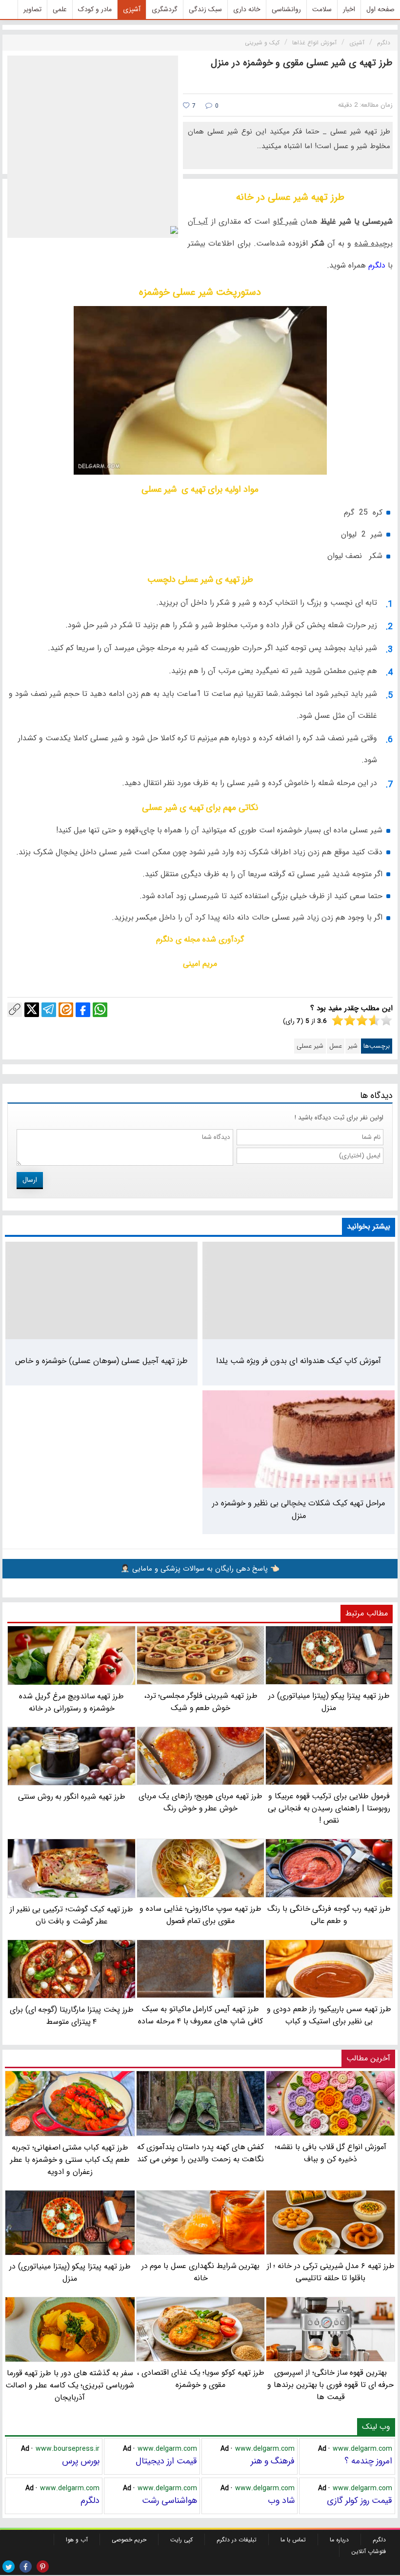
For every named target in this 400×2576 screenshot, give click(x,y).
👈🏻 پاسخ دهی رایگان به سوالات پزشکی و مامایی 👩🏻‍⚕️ (200, 1569)
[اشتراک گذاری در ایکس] (32, 1010)
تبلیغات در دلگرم (237, 2540)
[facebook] (26, 2566)
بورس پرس (81, 2461)
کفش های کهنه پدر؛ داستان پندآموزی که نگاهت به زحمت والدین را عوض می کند (201, 2153)
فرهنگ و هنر (273, 2461)
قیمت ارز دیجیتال (166, 2461)
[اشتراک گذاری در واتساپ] (100, 1010)
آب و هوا (77, 2540)
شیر (353, 1046)
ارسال (30, 1180)
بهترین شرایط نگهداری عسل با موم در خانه (201, 2272)
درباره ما (339, 2540)
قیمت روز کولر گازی (360, 2500)
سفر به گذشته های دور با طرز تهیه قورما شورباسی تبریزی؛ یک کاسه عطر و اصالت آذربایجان (70, 2385)
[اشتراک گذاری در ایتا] (66, 1010)
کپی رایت (181, 2540)
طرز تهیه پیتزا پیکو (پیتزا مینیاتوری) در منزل (70, 2272)
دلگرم (376, 265)
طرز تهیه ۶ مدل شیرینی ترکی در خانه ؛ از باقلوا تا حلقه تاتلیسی (331, 2272)
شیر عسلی (310, 1046)
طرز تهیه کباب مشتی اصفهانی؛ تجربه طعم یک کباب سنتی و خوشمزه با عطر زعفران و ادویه (70, 2159)
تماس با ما (293, 2540)
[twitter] (9, 2566)
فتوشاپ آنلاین (369, 2551)
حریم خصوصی (129, 2540)
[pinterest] (43, 2566)
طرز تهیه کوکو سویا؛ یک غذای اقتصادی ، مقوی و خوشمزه (200, 2379)
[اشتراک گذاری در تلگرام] (49, 1010)
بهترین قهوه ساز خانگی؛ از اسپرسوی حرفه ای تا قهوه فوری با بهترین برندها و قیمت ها (330, 2385)
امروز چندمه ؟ (368, 2461)
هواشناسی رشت (170, 2500)
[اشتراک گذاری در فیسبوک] (83, 1010)
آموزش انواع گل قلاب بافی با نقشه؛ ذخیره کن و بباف (330, 2153)
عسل (336, 1046)
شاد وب (281, 2500)
